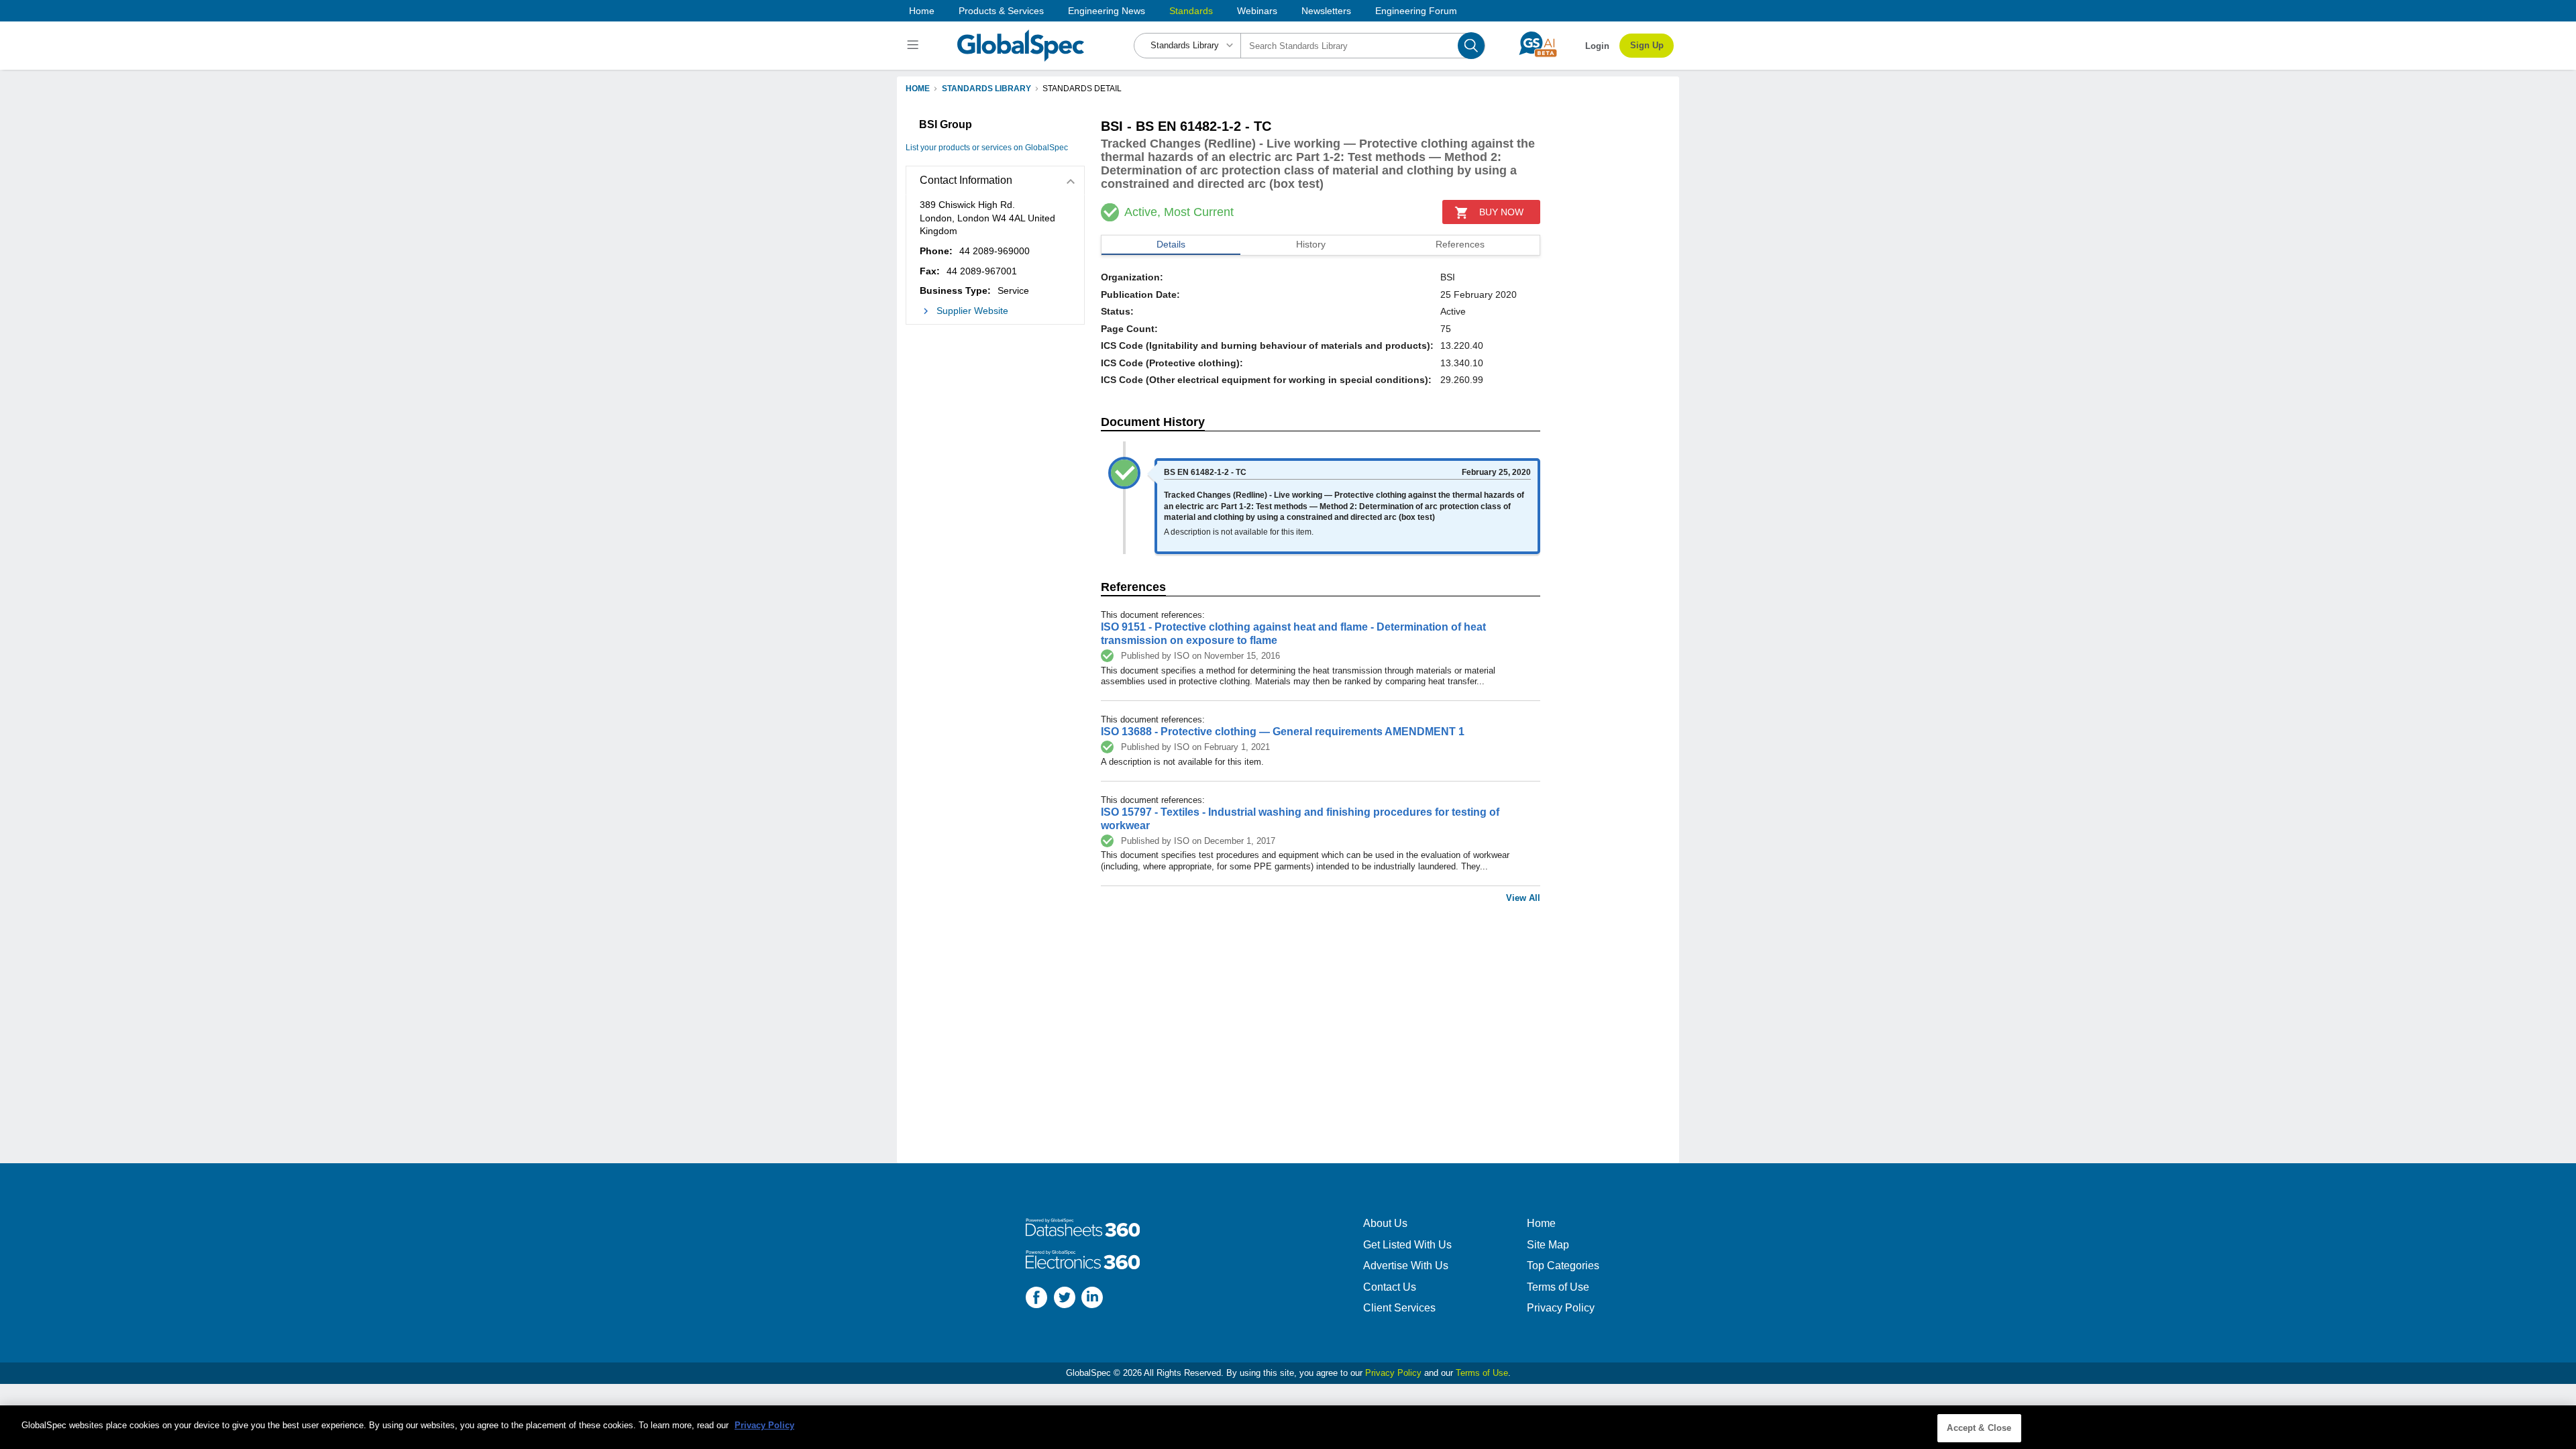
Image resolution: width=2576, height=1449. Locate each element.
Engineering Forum (1416, 11)
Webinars (1257, 11)
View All (1523, 898)
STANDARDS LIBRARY (986, 89)
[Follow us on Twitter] (1065, 1299)
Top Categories (1563, 1266)
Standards (1191, 11)
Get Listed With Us (1407, 1245)
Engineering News (1107, 11)
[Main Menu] (915, 46)
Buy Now (1501, 212)
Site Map (1548, 1245)
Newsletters (1326, 11)
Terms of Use (1558, 1287)
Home (922, 11)
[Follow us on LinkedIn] (1092, 1299)
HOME (918, 89)
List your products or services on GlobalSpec (987, 148)
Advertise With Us (1406, 1266)
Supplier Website (972, 311)
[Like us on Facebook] (1036, 1299)
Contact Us (1390, 1287)
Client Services (1399, 1308)
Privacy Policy (1561, 1308)
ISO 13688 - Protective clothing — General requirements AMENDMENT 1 (1283, 732)
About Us (1385, 1223)
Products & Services (1001, 11)
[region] (1288, 1427)
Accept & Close (1979, 1428)
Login (1597, 46)
